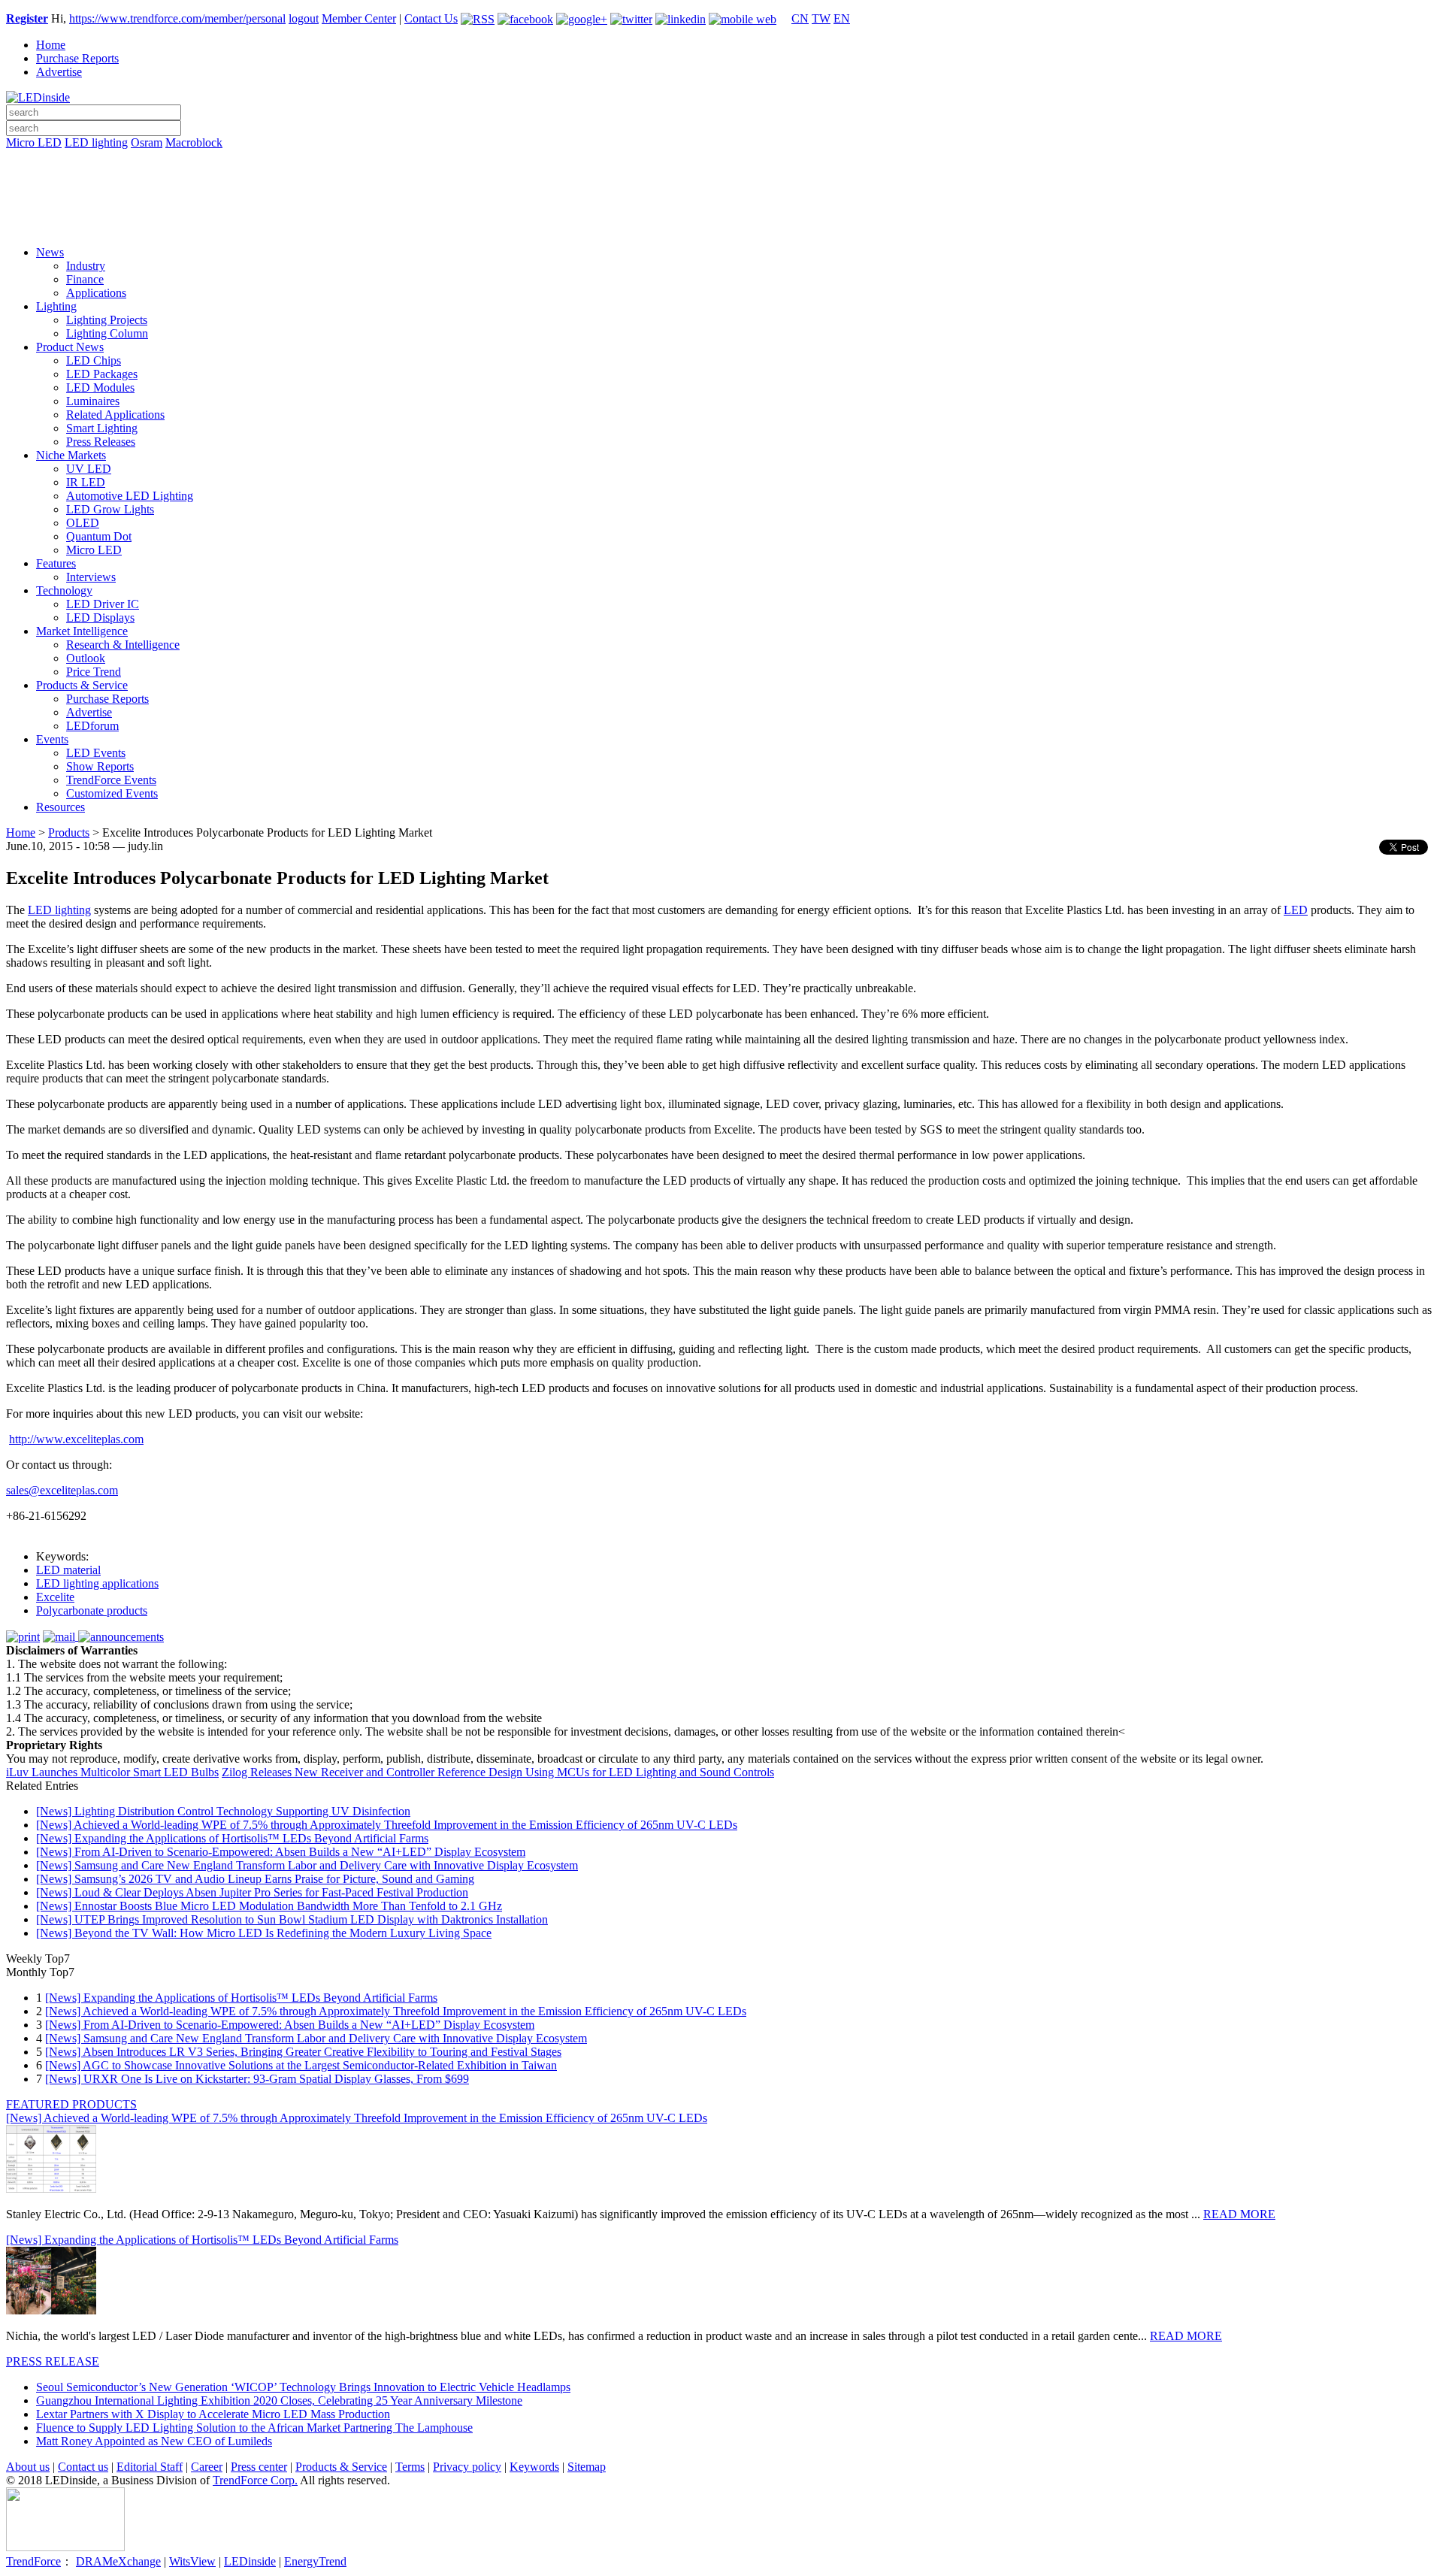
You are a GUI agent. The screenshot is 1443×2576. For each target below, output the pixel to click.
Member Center (359, 18)
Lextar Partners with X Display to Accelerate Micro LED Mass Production (213, 2414)
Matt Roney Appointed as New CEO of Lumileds (154, 2441)
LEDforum (92, 726)
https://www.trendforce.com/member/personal (177, 18)
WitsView (192, 2561)
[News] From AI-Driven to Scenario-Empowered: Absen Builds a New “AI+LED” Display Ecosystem (281, 1852)
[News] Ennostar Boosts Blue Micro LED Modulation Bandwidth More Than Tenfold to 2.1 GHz (269, 1906)
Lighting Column (107, 333)
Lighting (56, 306)
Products (69, 832)
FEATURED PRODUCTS (71, 2104)
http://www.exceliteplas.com (76, 1439)
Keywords (534, 2467)
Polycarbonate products (92, 1610)
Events (52, 739)
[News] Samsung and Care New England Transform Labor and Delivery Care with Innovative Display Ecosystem (307, 1865)
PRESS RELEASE (53, 2361)
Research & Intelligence (123, 645)
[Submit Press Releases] (721, 202)
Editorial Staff (150, 2467)
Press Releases (101, 442)
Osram (147, 142)
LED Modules (100, 387)
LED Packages (102, 374)
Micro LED (34, 142)
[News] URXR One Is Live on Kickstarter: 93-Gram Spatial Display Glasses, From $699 (257, 2079)
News (50, 252)
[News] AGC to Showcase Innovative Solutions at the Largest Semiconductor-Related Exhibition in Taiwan (301, 2065)
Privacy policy (467, 2467)
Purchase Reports (77, 58)
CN (800, 18)
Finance (85, 279)
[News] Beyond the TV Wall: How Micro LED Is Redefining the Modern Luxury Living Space (264, 1933)
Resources (61, 807)
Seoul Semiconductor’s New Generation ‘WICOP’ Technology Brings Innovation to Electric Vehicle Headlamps (303, 2387)
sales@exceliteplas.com (62, 1490)
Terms (410, 2467)
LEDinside (250, 2561)
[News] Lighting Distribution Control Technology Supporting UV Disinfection (223, 1811)
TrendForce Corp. (255, 2480)
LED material (68, 1570)
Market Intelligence (82, 631)
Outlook (86, 658)
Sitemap (587, 2467)
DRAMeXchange (118, 2561)
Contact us (83, 2467)
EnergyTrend (315, 2561)
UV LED (89, 469)
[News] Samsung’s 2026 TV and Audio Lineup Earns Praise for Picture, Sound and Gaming (255, 1879)
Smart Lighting (102, 428)
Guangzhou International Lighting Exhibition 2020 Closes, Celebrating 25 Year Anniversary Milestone (279, 2400)
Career (207, 2467)
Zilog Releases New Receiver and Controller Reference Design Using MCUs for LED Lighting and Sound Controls (498, 1772)
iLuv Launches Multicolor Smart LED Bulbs (112, 1772)
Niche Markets (71, 455)
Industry (86, 266)
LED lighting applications (97, 1583)
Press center (259, 2467)
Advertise (59, 72)
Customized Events (112, 793)
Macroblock (194, 142)
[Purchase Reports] (721, 160)
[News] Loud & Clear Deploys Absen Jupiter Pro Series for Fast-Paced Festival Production (252, 1892)
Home (51, 45)
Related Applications (115, 415)
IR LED (86, 482)
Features (56, 563)
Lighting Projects (107, 320)
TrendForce (33, 2561)
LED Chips (94, 360)
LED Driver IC (103, 604)
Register (27, 18)
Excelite (55, 1597)
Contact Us (431, 18)
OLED (83, 523)
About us (28, 2467)
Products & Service (82, 685)
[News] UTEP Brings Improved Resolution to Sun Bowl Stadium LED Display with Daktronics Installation (292, 1919)
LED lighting (96, 142)
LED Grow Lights (110, 509)
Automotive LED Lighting (130, 496)
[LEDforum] (721, 223)
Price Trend (94, 672)
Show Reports (100, 766)
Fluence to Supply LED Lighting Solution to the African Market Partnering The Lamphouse (254, 2428)
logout (304, 18)
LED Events (96, 753)
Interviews (91, 577)
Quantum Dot (99, 536)
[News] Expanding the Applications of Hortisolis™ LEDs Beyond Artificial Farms (232, 1838)
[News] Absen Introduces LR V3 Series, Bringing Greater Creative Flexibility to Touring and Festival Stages (303, 2052)
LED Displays (100, 618)
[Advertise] (721, 181)
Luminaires (93, 401)
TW (821, 18)
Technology (64, 590)
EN (842, 18)
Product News (70, 347)
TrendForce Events (111, 780)
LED (1296, 910)
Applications (96, 293)
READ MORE (1239, 2214)
